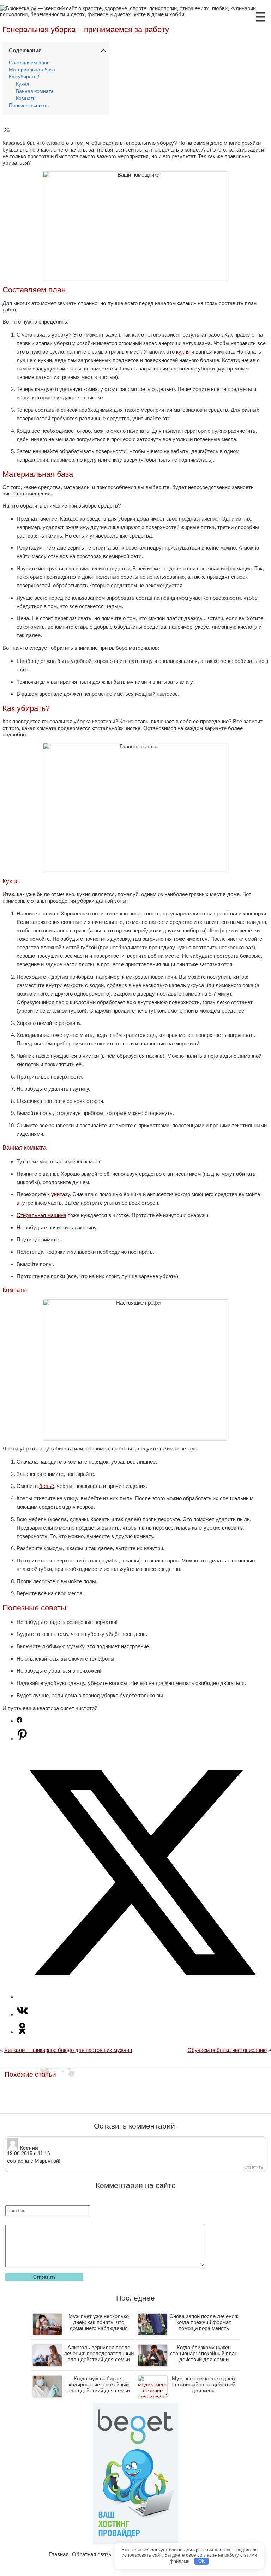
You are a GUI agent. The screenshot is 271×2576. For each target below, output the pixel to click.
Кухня (23, 84)
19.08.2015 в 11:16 (29, 2153)
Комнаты (26, 98)
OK (202, 2561)
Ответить (254, 2167)
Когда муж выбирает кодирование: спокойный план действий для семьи (99, 2384)
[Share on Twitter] (143, 1997)
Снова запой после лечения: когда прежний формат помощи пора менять (204, 2322)
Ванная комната (35, 91)
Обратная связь (92, 2554)
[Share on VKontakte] (22, 2014)
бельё (47, 1486)
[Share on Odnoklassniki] (22, 2032)
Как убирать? (24, 77)
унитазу (60, 1194)
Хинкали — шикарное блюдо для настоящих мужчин (68, 2050)
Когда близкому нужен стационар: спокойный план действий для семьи (204, 2353)
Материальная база (32, 70)
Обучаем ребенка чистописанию (227, 2050)
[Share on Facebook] (19, 1721)
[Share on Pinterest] (22, 1738)
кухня (183, 352)
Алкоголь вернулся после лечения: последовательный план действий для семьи (99, 2353)
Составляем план (29, 63)
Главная (59, 2554)
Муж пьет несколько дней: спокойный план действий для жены (204, 2384)
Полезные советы (29, 105)
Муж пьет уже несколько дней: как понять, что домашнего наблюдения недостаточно (99, 2325)
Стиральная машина (41, 1215)
